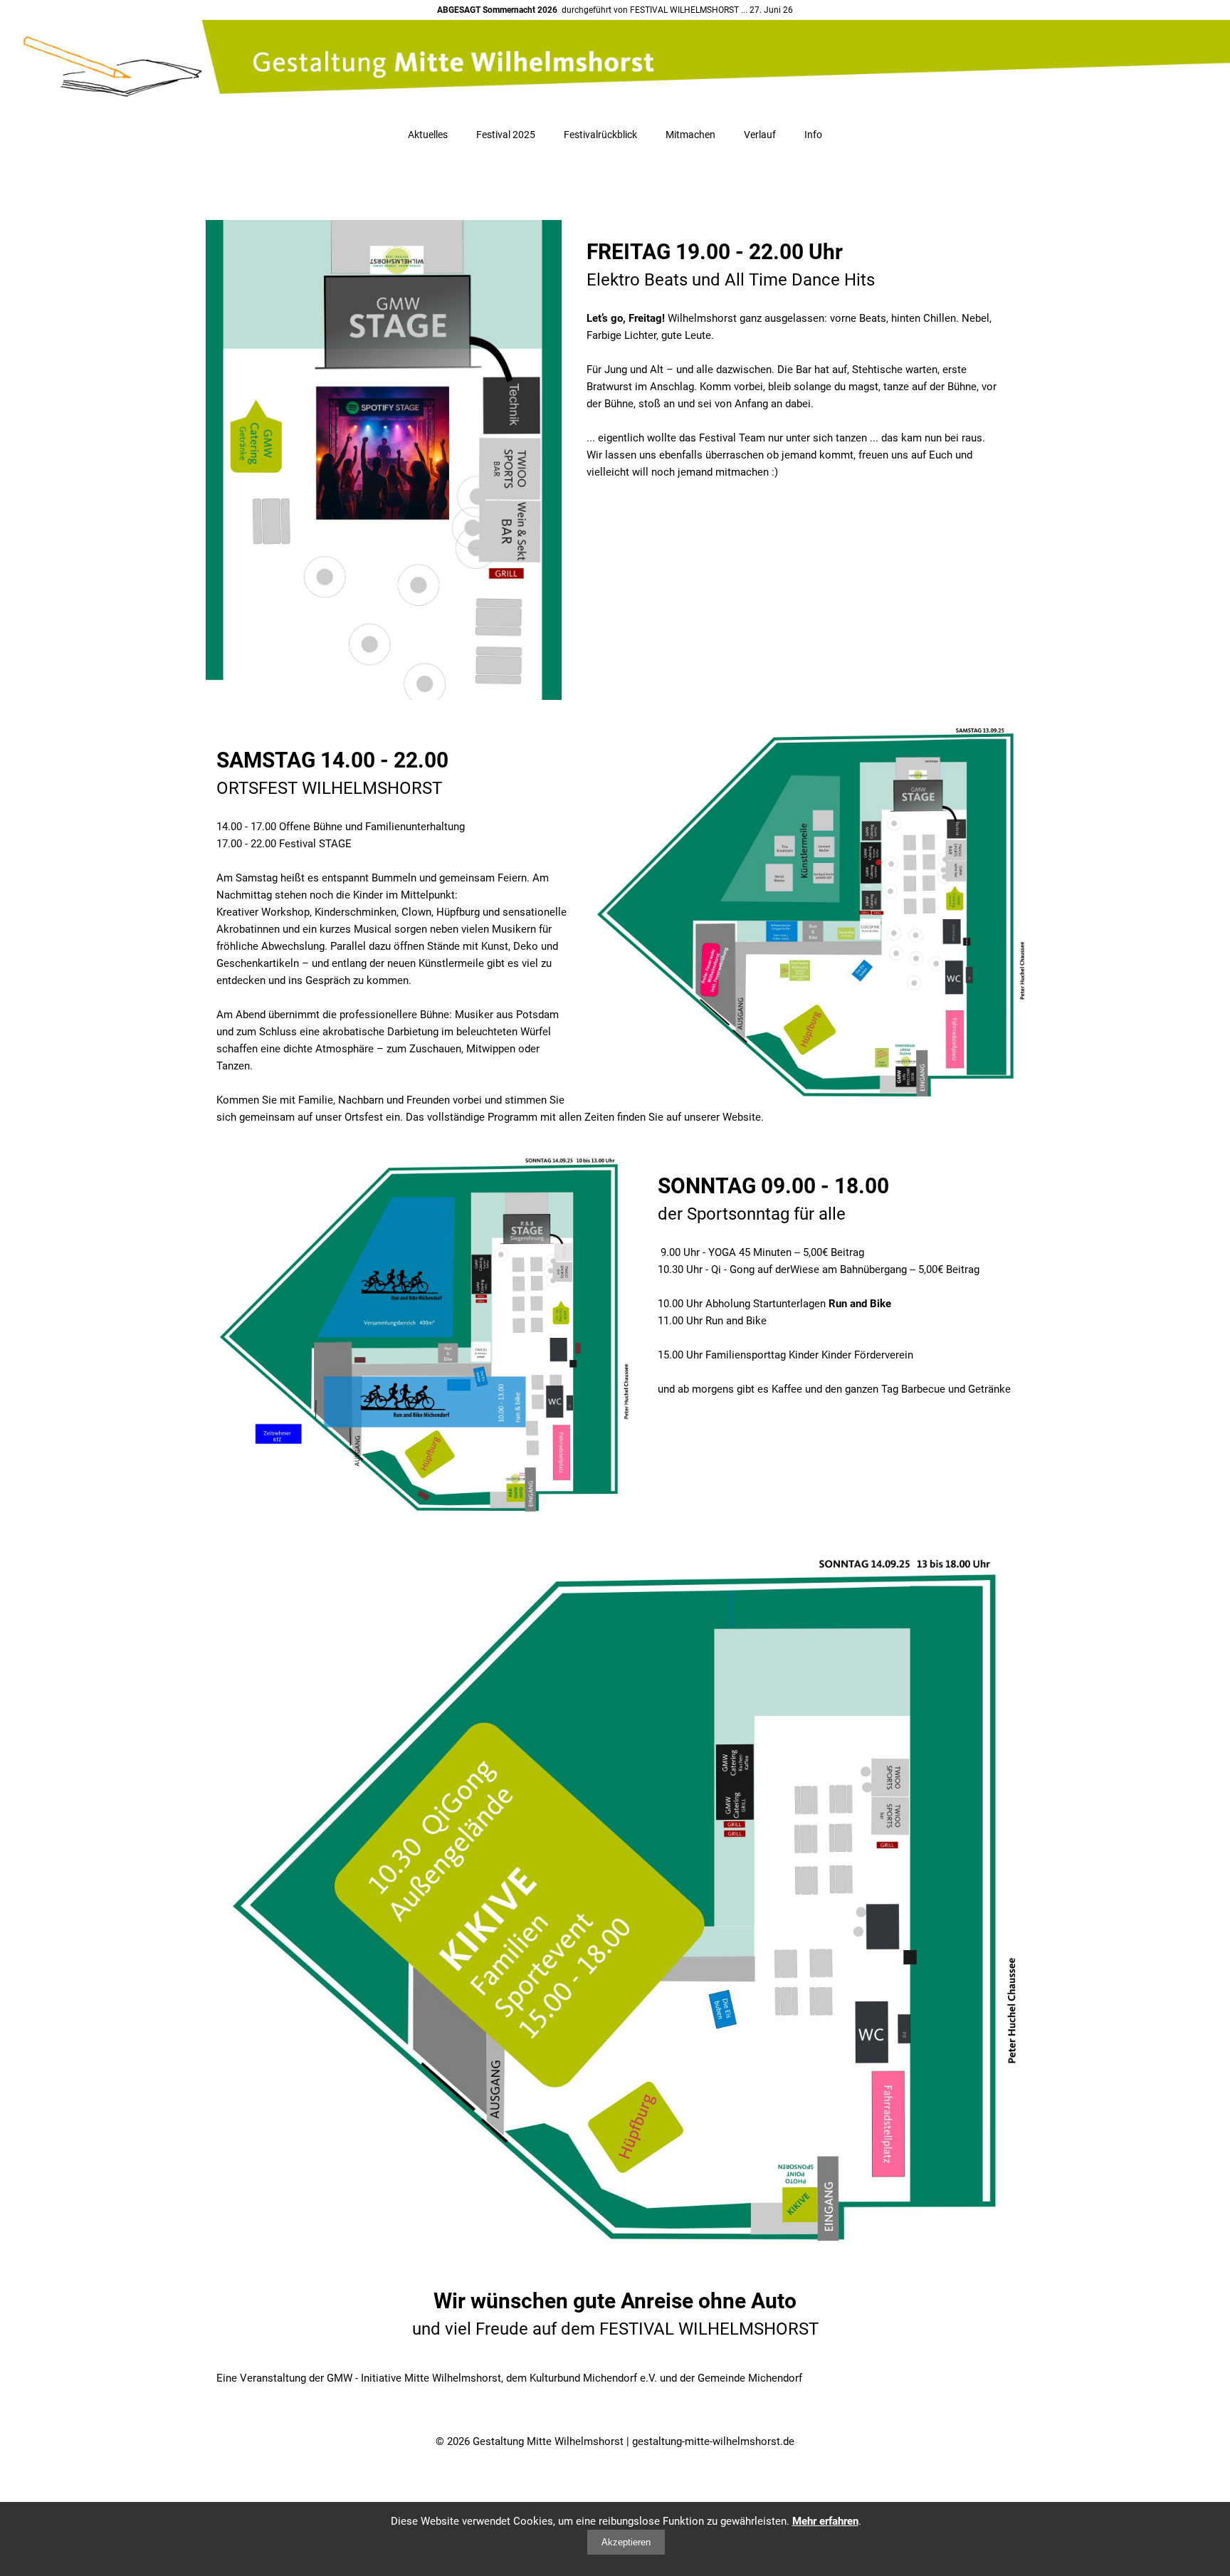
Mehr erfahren (825, 2521)
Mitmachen (690, 135)
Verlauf (760, 135)
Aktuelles (428, 135)
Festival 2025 (506, 135)
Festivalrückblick (600, 135)
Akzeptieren (626, 2542)
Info (813, 135)
